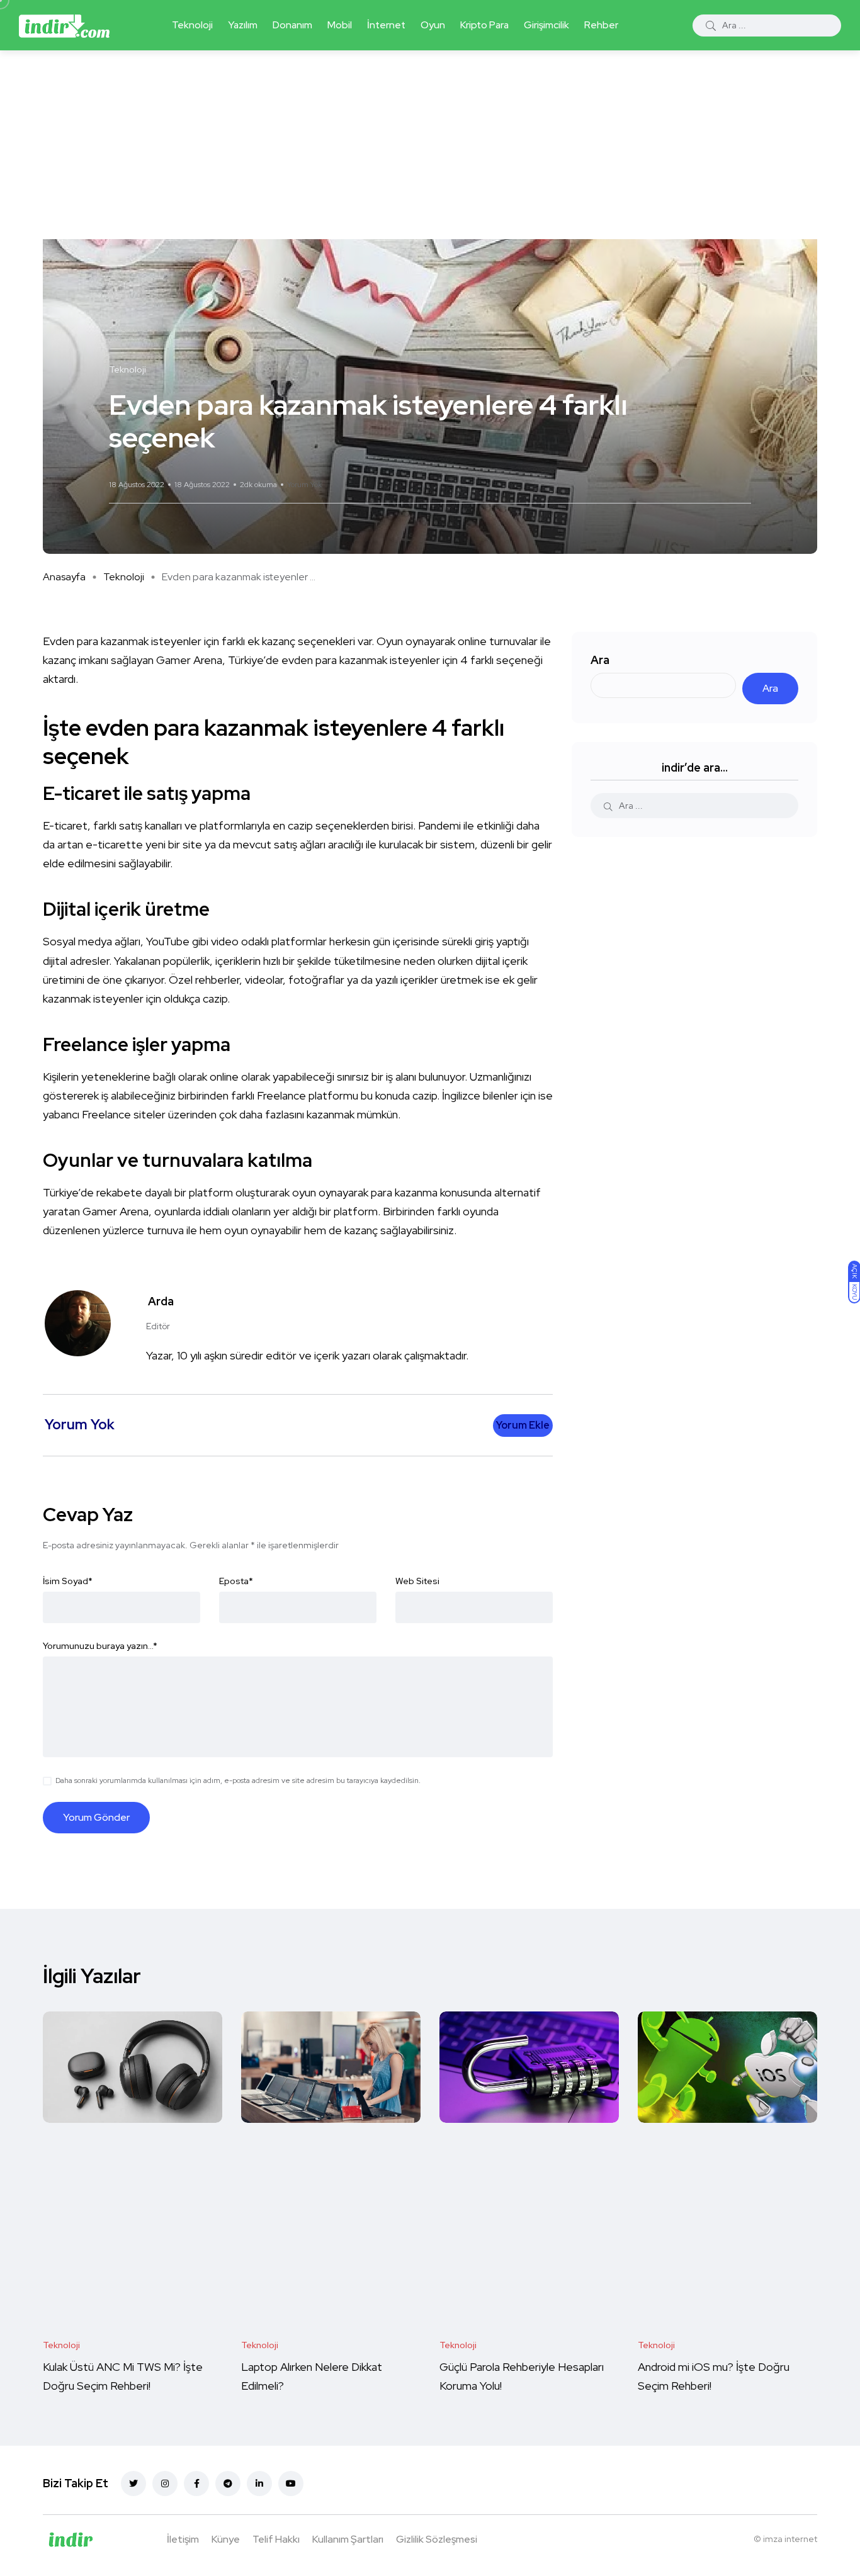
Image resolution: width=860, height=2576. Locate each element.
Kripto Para (484, 25)
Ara (600, 660)
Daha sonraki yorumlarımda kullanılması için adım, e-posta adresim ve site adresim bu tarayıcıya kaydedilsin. (238, 1780)
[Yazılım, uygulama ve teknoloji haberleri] (64, 25)
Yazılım (243, 25)
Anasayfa (64, 577)
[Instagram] (165, 2483)
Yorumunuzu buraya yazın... (100, 1646)
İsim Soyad (68, 1581)
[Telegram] (228, 2483)
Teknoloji (192, 25)
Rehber (601, 25)
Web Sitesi (417, 1581)
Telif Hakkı (276, 2539)
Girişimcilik (546, 25)
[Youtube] (291, 2483)
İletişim (183, 2539)
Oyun (433, 25)
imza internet (790, 2539)
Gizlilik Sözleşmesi (437, 2539)
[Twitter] (133, 2483)
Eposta (236, 1581)
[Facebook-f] (196, 2483)
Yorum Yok (304, 485)
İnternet (386, 25)
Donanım (292, 25)
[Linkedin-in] (259, 2483)
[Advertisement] (430, 145)
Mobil (340, 25)
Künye (226, 2539)
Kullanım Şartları (348, 2539)
